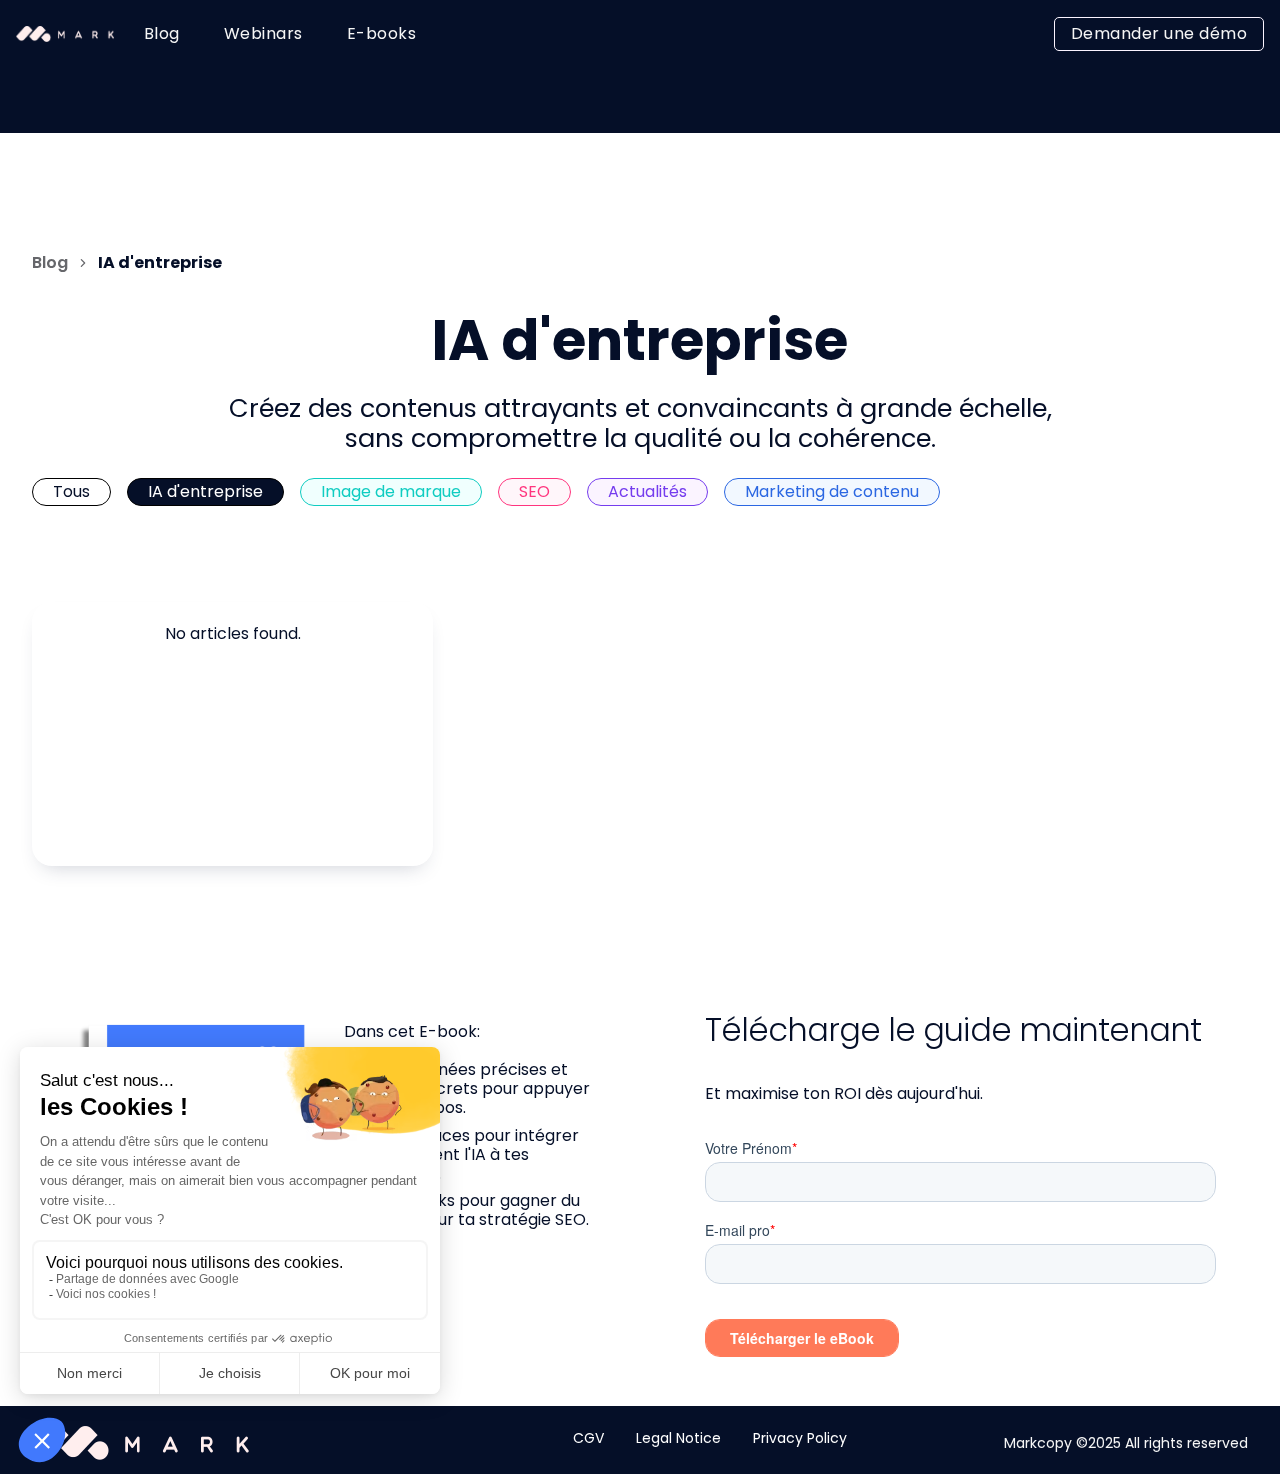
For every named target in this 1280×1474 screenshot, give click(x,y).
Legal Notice (678, 1438)
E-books (382, 33)
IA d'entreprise (160, 263)
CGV (588, 1438)
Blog (162, 33)
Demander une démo (1159, 33)
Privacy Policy (800, 1438)
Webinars (263, 33)
